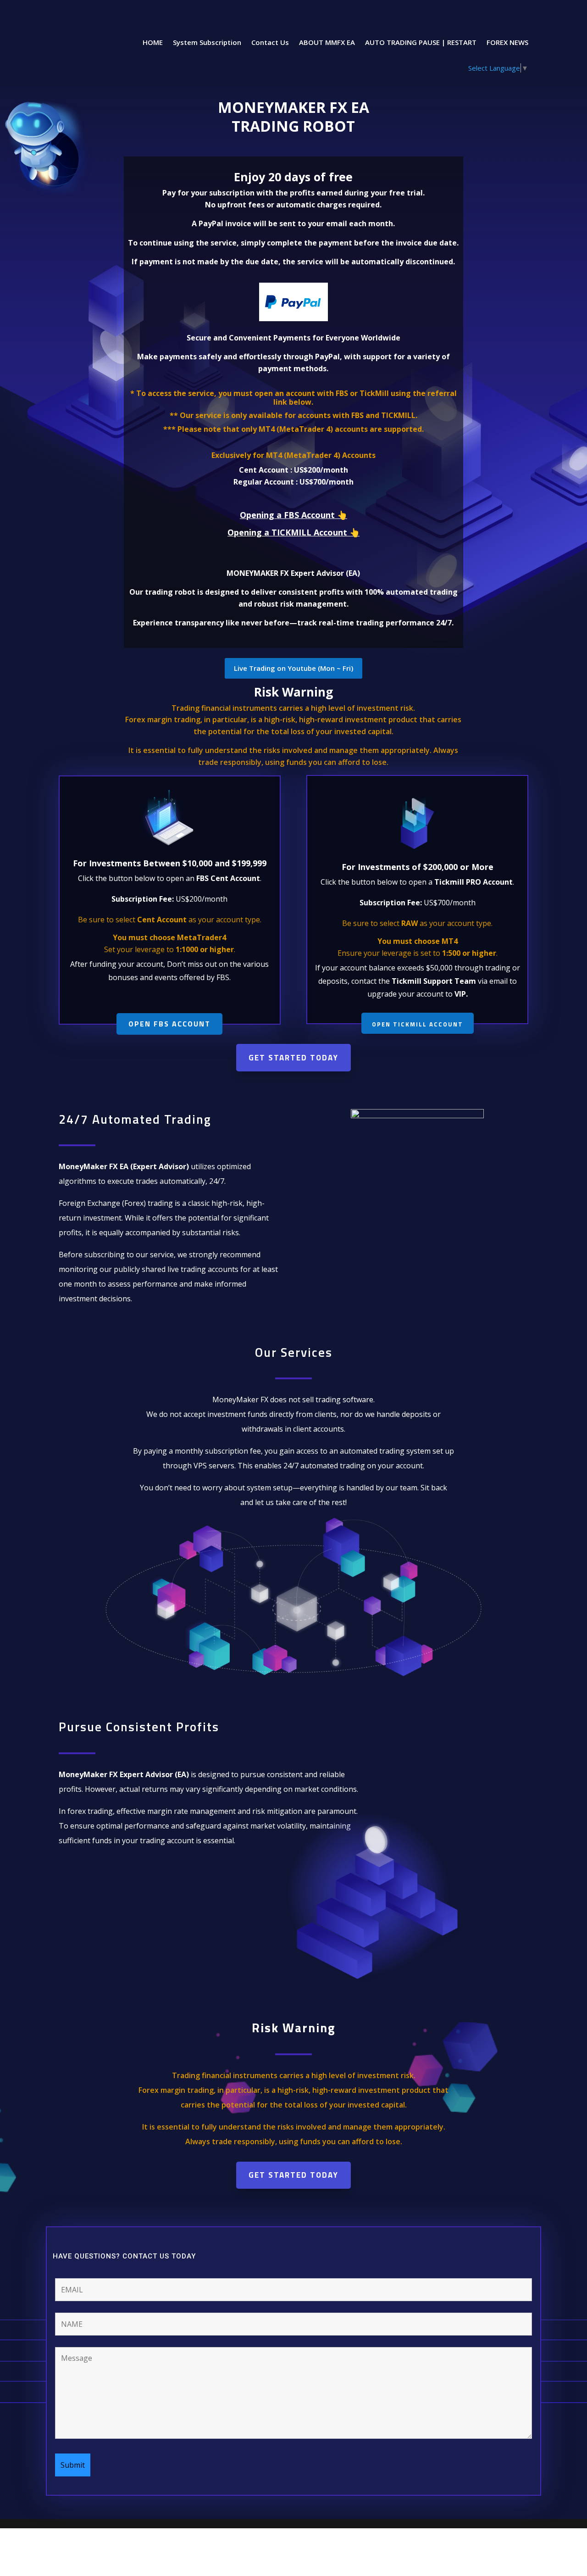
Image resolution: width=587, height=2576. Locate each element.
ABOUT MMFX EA (327, 43)
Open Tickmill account (418, 1024)
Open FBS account (169, 1024)
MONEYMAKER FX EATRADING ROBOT (293, 117)
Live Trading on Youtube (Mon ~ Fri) (293, 668)
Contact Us (270, 43)
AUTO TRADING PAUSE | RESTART (421, 43)
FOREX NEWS (507, 43)
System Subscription (207, 43)
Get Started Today (293, 1058)
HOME (153, 43)
